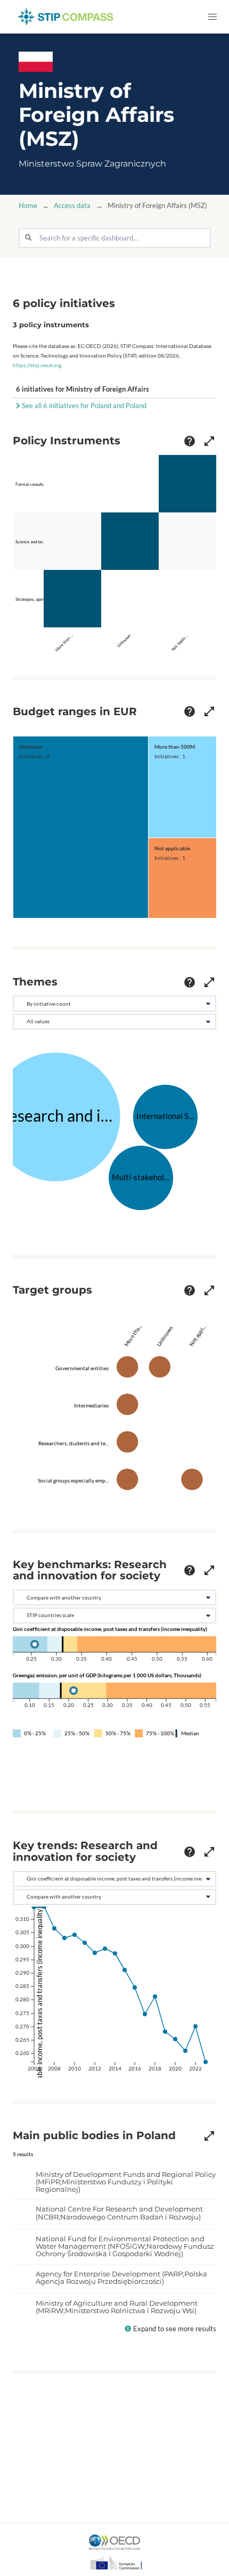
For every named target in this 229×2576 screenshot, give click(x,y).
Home (28, 206)
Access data (72, 206)
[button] (212, 17)
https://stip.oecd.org (37, 365)
